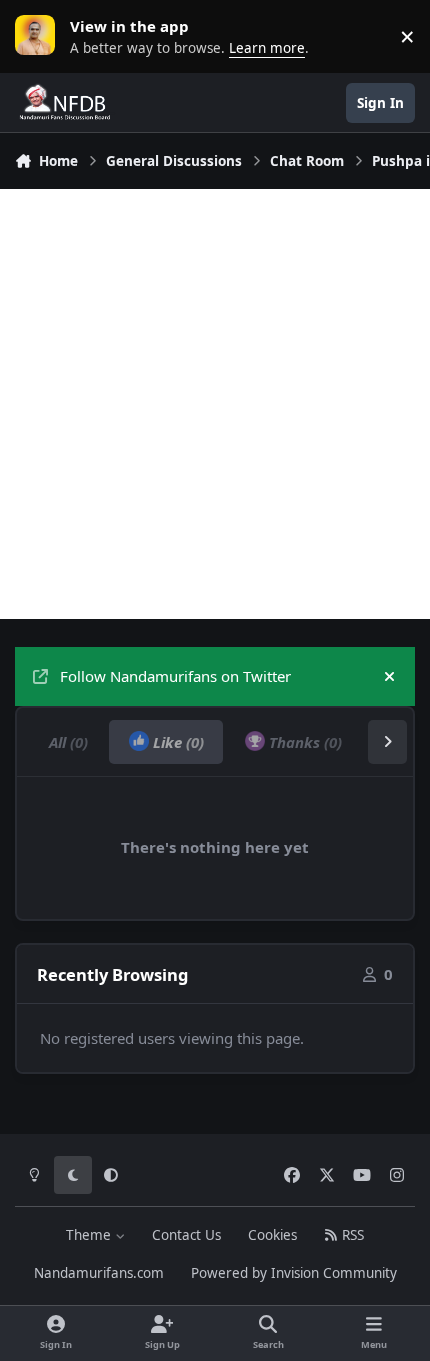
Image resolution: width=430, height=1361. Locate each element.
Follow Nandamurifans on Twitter (175, 676)
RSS (351, 1235)
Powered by (294, 1273)
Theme (90, 1235)
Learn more (40, 36)
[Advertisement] (215, 404)
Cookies (272, 1235)
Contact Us (186, 1235)
